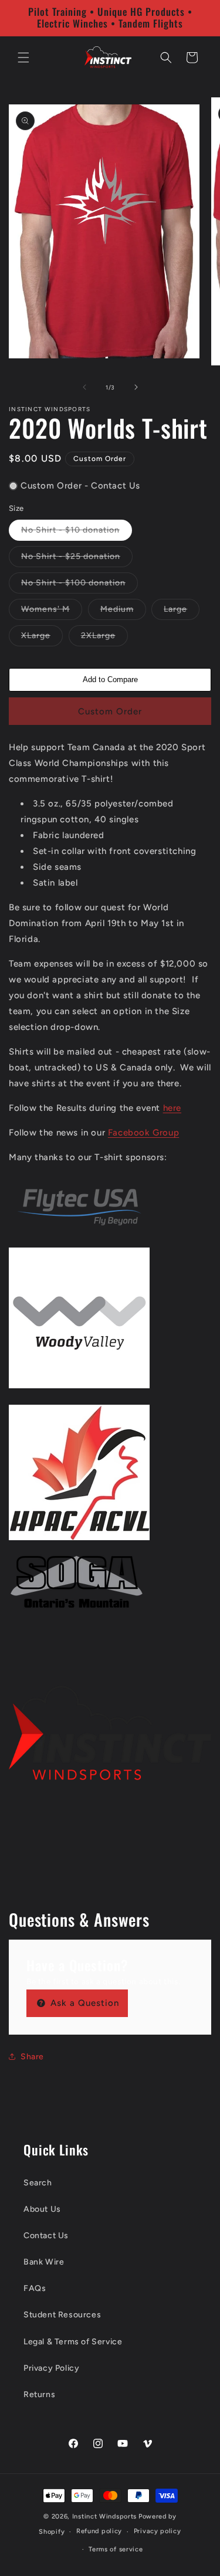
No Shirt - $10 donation (77, 533)
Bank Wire (44, 2262)
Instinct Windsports (104, 2516)
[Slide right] (136, 387)
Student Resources (62, 2315)
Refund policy (99, 2531)
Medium (123, 612)
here (172, 1108)
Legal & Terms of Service (73, 2342)
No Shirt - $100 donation (79, 585)
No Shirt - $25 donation (77, 559)
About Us (42, 2209)
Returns (39, 2394)
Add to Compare (110, 679)
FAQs (35, 2288)
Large (182, 612)
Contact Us (46, 2236)
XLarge (42, 638)
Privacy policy (158, 2531)
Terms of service (116, 2549)
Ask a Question (83, 2003)
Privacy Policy (51, 2368)
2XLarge (104, 638)
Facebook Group (143, 1133)
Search (38, 2183)
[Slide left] (84, 387)
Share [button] (32, 2057)
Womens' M (52, 612)
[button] (23, 57)
